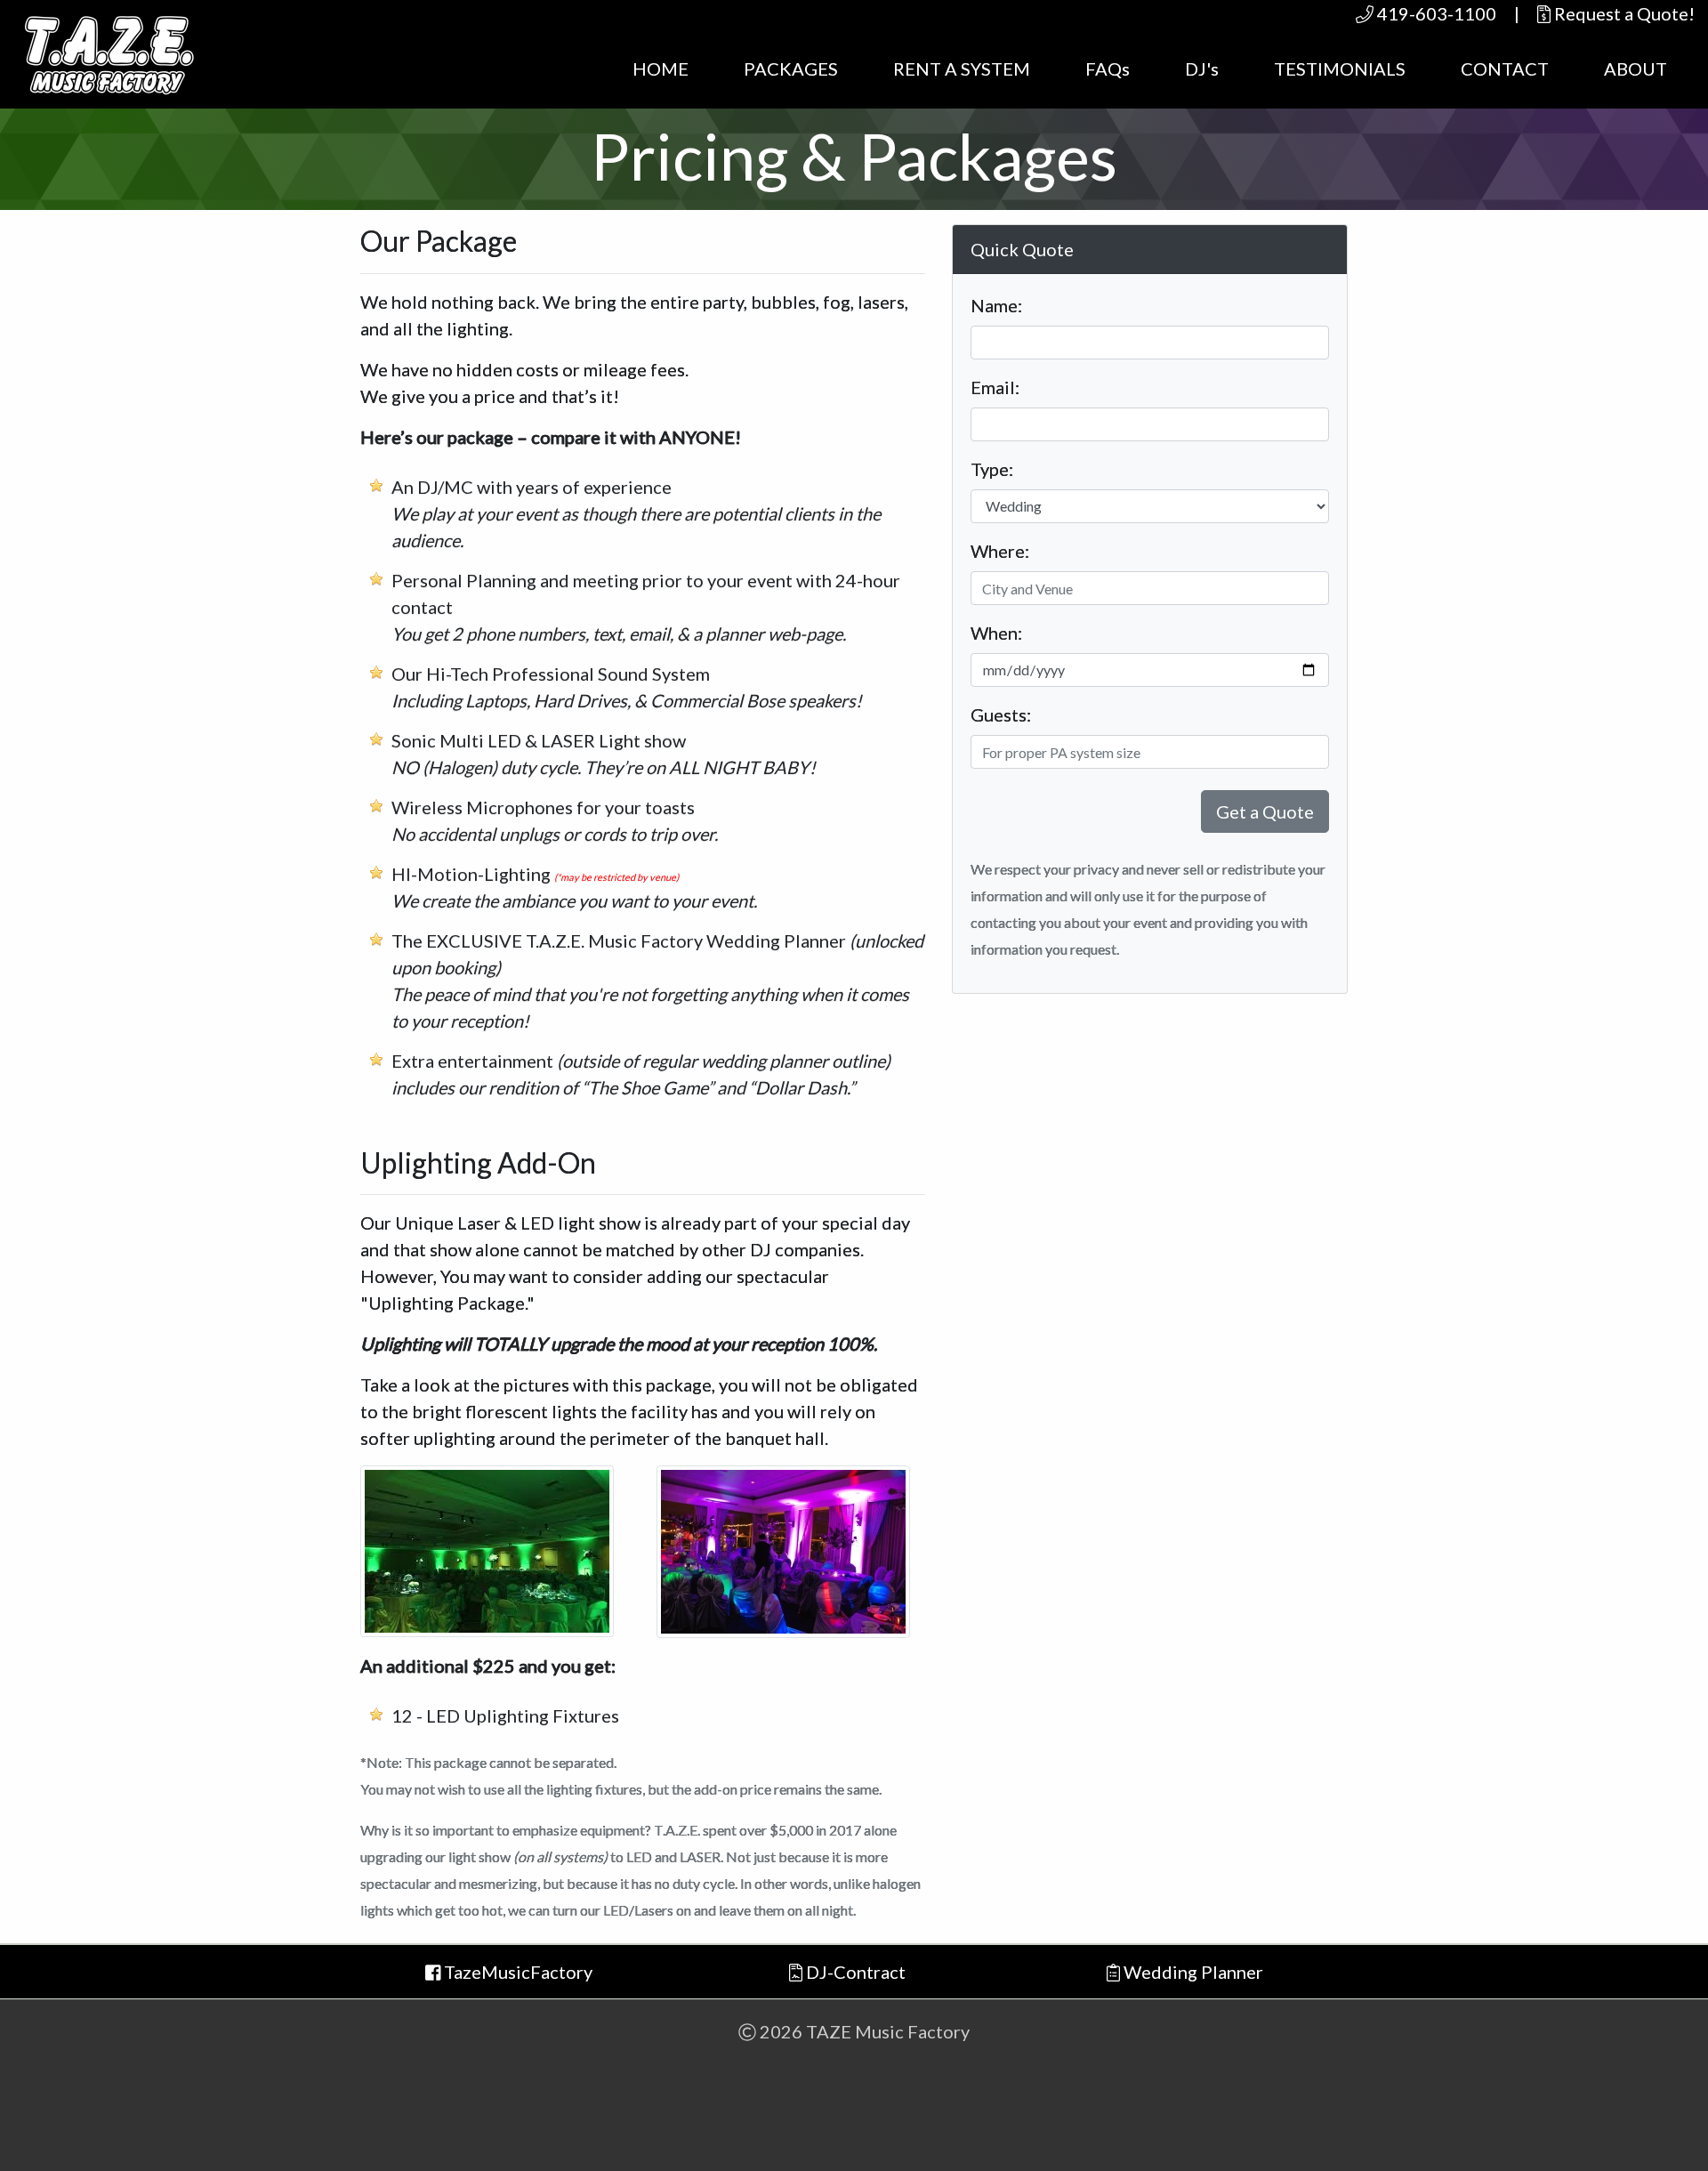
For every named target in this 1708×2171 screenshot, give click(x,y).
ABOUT (1635, 69)
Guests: (1001, 714)
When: (996, 633)
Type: (992, 469)
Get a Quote (1265, 811)
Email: (995, 387)
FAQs (1108, 69)
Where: (1000, 551)
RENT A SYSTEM (962, 69)
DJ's (1202, 69)
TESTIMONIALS (1340, 69)
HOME (661, 69)
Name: (996, 305)
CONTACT (1505, 69)
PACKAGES (791, 69)
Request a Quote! (1623, 13)
